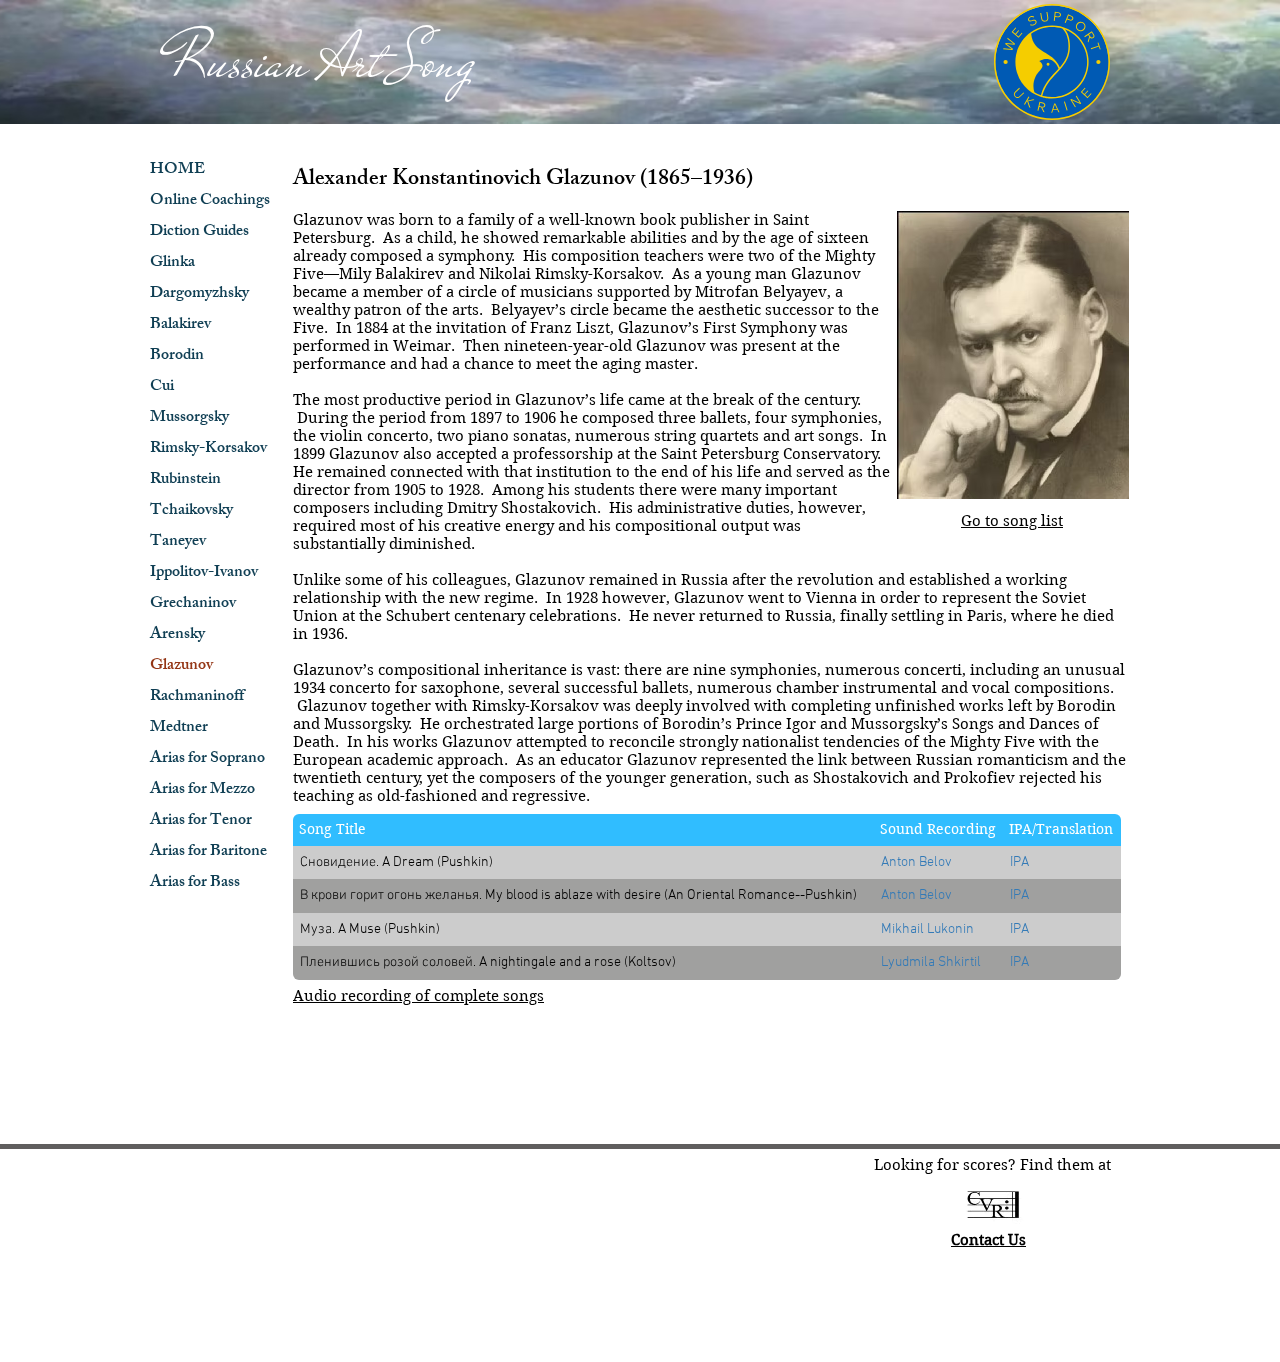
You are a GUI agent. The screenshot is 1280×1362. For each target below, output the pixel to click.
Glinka (172, 263)
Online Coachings (210, 201)
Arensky (177, 635)
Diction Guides (199, 232)
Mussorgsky (189, 418)
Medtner (179, 728)
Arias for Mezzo (202, 790)
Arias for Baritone (208, 852)
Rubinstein (185, 480)
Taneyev (178, 542)
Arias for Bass (195, 883)
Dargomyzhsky (199, 294)
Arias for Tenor (201, 821)
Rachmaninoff (197, 697)
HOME (177, 170)
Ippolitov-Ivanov (204, 573)
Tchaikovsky (191, 511)
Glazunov (181, 666)
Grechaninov (193, 604)
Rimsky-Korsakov (208, 449)
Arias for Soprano (207, 759)
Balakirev (180, 325)
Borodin (177, 356)
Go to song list (1012, 521)
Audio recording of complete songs (418, 996)
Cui (162, 387)
